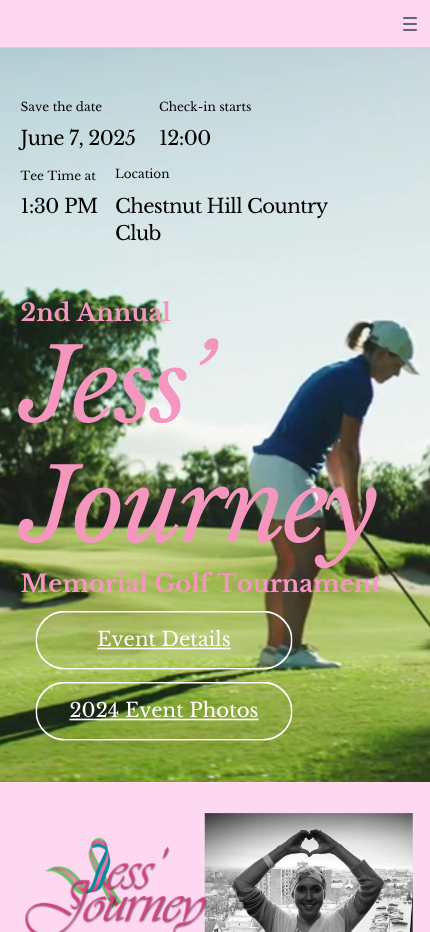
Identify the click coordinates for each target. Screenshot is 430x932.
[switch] (410, 24)
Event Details (163, 640)
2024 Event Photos (163, 711)
